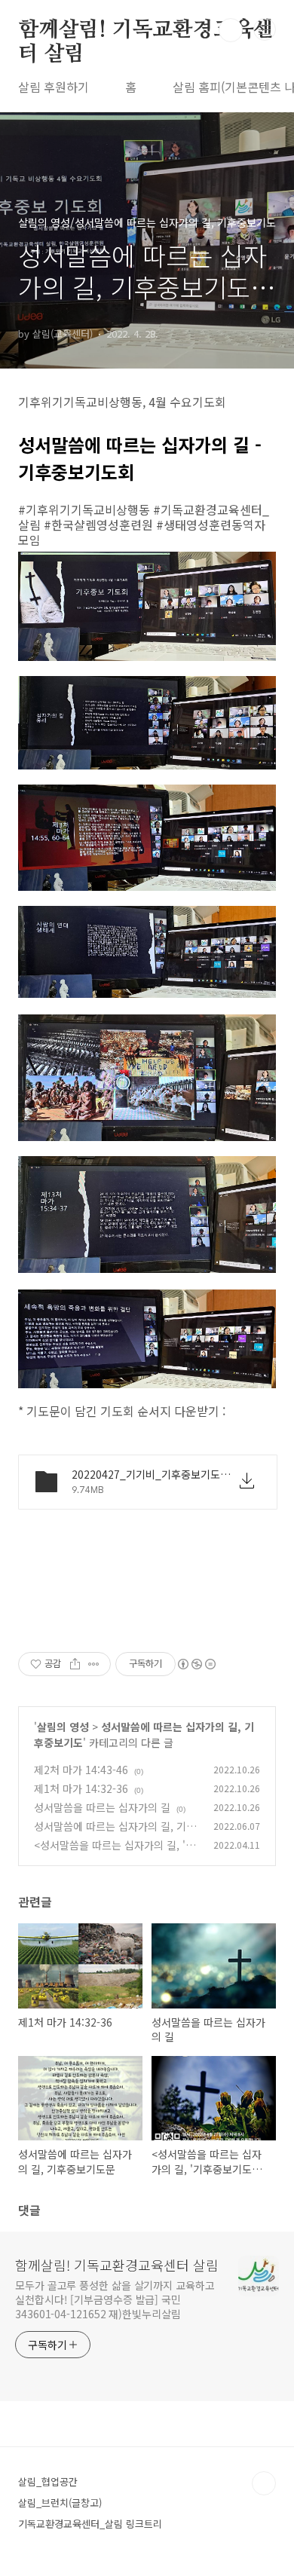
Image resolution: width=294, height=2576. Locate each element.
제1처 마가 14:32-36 (81, 1788)
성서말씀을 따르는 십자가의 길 (102, 1807)
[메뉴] (265, 29)
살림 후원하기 (54, 87)
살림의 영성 (63, 1727)
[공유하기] (75, 1664)
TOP (264, 2483)
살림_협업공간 (48, 2481)
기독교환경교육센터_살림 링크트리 (90, 2524)
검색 (231, 30)
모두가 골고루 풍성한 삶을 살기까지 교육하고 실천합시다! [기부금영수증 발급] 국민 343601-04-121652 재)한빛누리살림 (115, 2299)
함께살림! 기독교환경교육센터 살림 (146, 31)
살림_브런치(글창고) (60, 2503)
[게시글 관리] (94, 1664)
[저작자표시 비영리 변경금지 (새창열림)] (196, 1664)
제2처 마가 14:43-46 (81, 1770)
